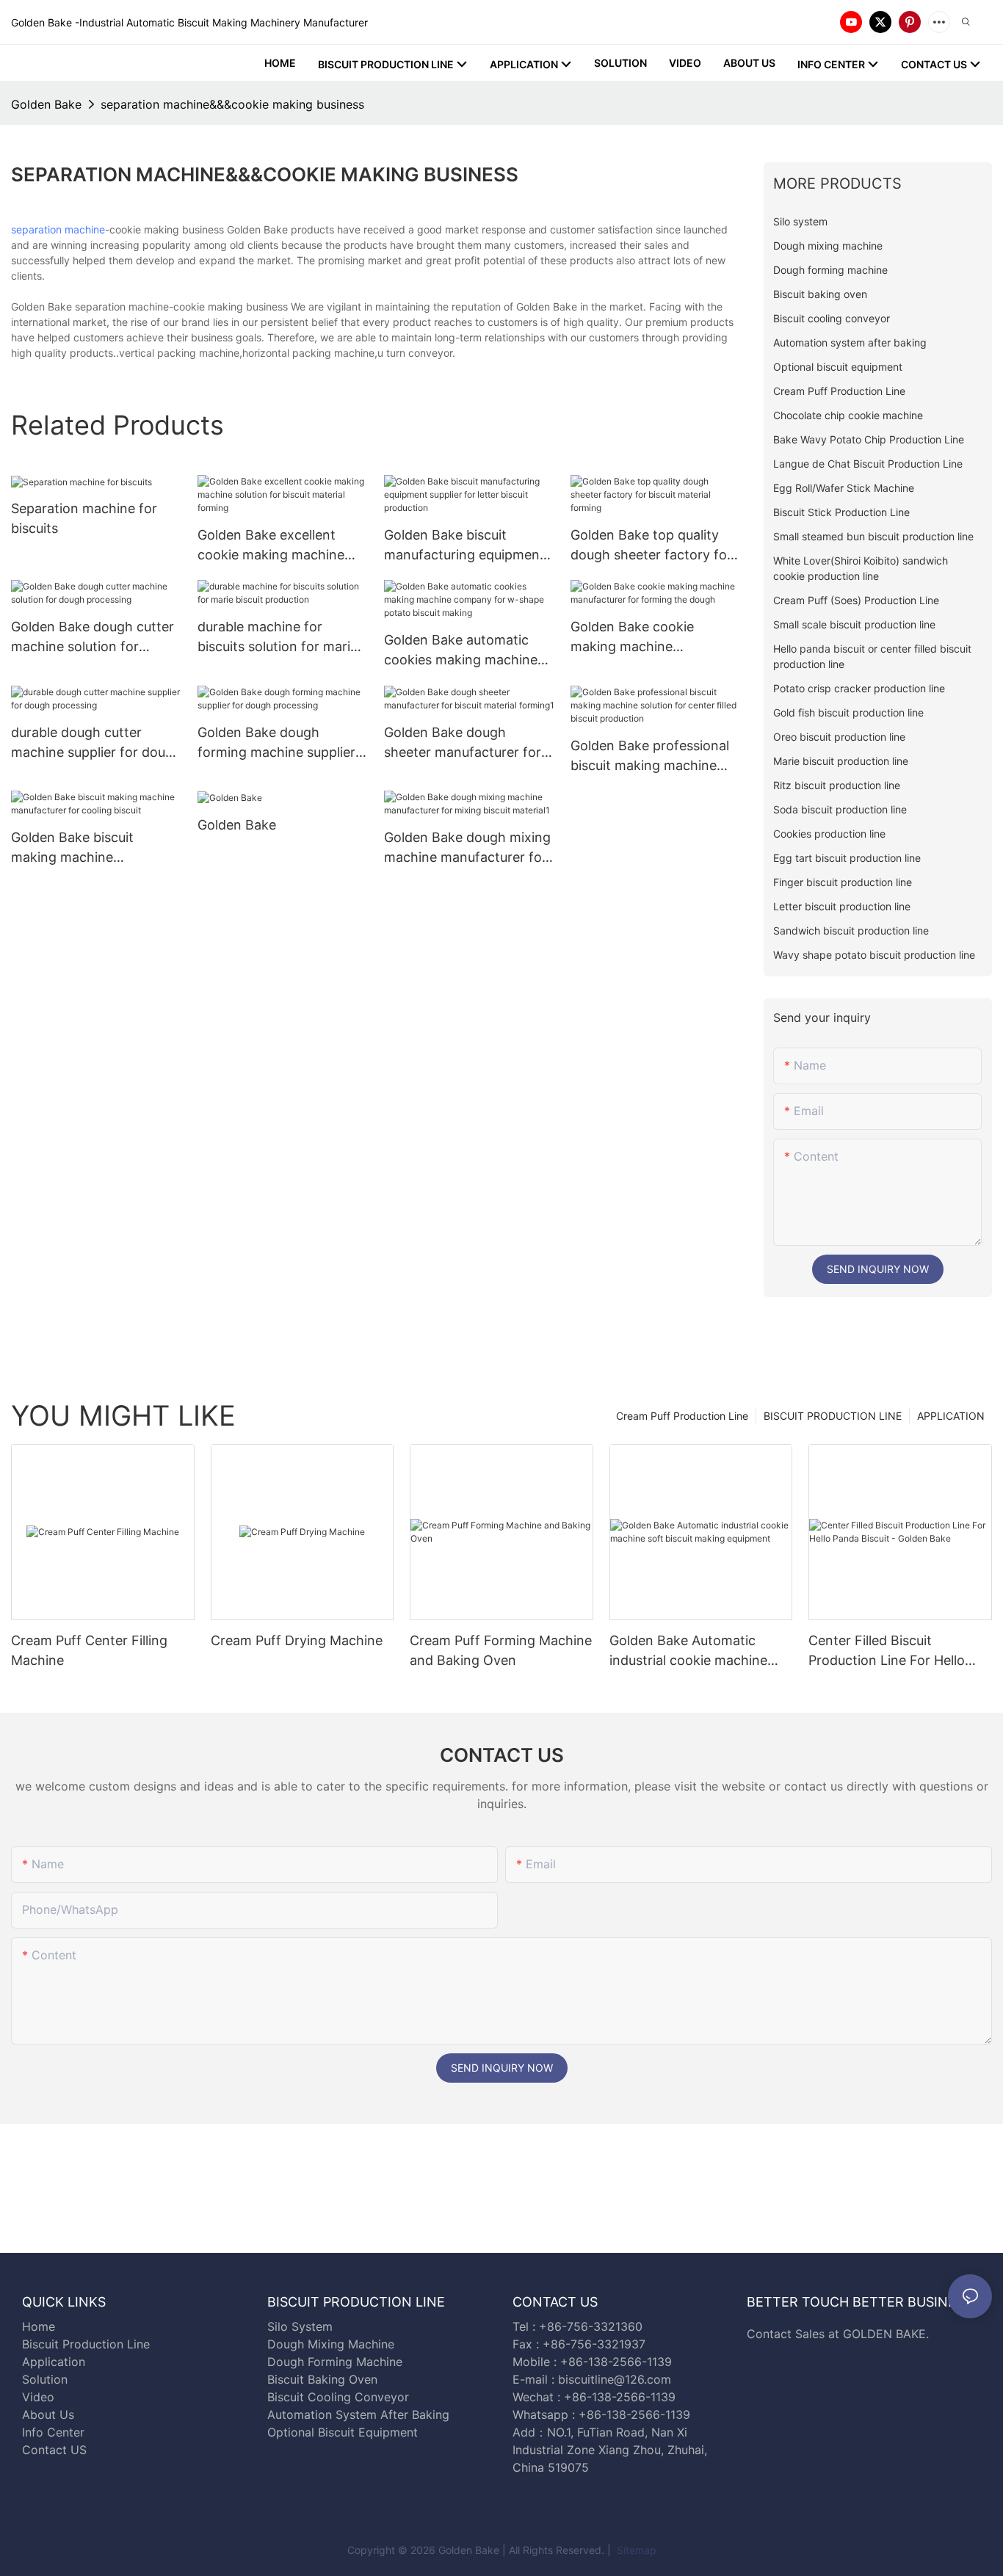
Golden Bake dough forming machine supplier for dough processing (276, 743)
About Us (48, 2414)
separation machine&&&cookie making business (232, 104)
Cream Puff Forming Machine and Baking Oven (501, 1650)
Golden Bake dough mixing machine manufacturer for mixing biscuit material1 (467, 848)
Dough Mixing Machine (331, 2344)
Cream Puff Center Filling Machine (89, 1650)
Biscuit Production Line (86, 2344)
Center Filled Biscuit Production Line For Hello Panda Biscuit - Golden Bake (896, 1651)
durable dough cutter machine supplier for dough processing (96, 743)
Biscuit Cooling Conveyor (338, 2397)
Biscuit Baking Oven (322, 2379)
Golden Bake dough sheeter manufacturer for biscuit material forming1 (463, 743)
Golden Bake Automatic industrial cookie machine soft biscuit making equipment (688, 1651)
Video (38, 2397)
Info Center (53, 2432)
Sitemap (635, 2550)
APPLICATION (951, 1416)
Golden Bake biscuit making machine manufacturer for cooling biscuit (89, 848)
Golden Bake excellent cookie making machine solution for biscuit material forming (282, 546)
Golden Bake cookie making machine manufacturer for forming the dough (650, 638)
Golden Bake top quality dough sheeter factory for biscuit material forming (651, 546)
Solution (45, 2379)
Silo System (300, 2326)
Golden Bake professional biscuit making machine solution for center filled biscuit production (650, 757)
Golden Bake (46, 104)
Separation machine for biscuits (84, 518)
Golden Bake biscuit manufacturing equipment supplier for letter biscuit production (464, 546)
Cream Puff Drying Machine (297, 1640)
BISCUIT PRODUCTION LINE (833, 1416)
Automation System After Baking (358, 2414)
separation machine (58, 229)
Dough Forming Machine (335, 2362)
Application (54, 2362)
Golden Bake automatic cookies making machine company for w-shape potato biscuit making (461, 651)
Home (39, 2326)
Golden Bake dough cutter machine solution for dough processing (93, 638)
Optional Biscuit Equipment (343, 2432)
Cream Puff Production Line (682, 1416)
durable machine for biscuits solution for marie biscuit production (278, 638)
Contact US (56, 2450)
